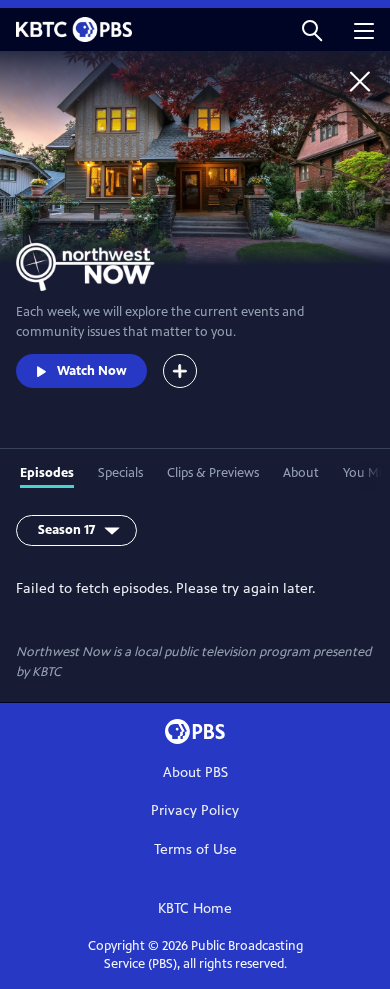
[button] (312, 29)
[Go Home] (360, 81)
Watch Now (92, 371)
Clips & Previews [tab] (213, 473)
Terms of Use (195, 849)
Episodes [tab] (47, 473)
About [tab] (301, 473)
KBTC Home (195, 908)
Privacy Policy (195, 810)
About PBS (195, 772)
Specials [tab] (120, 473)
